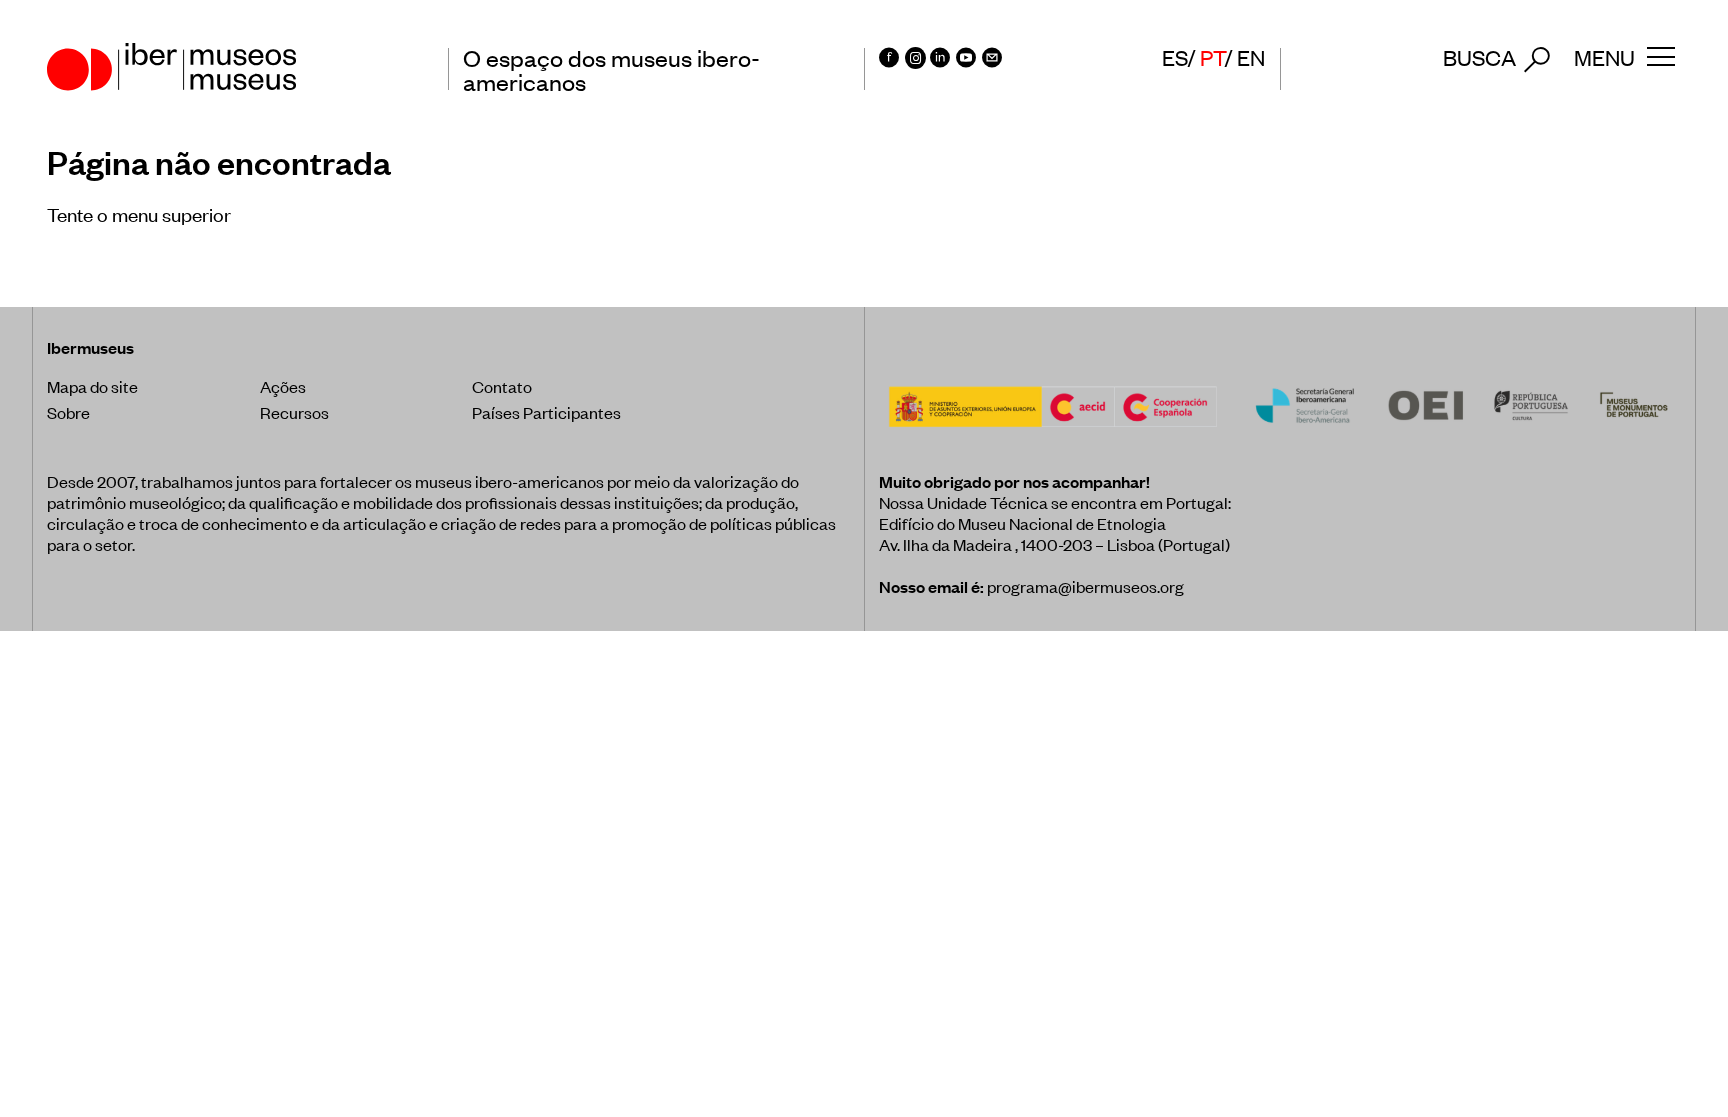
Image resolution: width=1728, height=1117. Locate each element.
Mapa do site (92, 386)
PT (1212, 57)
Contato (502, 386)
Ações (283, 386)
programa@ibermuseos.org (1085, 586)
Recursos (294, 412)
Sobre (68, 412)
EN (1251, 57)
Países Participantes (546, 412)
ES (1175, 57)
